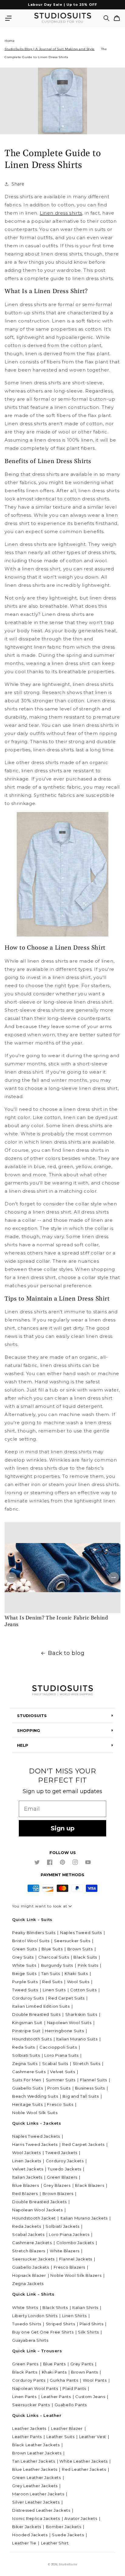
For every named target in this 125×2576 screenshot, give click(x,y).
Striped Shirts (60, 2324)
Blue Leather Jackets (35, 2469)
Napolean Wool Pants (35, 2388)
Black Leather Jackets (36, 2445)
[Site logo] (62, 1691)
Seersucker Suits (72, 1941)
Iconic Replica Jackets (36, 2518)
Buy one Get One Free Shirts (43, 2332)
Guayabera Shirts (30, 2340)
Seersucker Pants (31, 2405)
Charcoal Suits (54, 1957)
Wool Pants (95, 2380)
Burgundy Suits (57, 1965)
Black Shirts (55, 2307)
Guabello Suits (27, 2088)
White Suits (24, 1965)
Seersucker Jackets (33, 2259)
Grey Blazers (57, 2185)
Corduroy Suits (28, 1998)
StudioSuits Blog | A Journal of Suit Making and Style (50, 49)
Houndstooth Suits (32, 2039)
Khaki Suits (76, 1973)
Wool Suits (78, 1982)
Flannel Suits (94, 2080)
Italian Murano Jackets (84, 2218)
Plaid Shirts (91, 2324)
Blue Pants (54, 2364)
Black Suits (85, 1957)
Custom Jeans (90, 2397)
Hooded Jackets (30, 2535)
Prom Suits (59, 2088)
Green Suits (25, 1949)
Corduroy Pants (29, 2380)
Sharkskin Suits (81, 2014)
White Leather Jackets (84, 2461)
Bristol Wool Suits (31, 1941)
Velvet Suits (62, 2072)
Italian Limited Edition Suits (41, 2006)
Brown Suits (80, 1949)
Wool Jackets (26, 2153)
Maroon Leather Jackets (38, 2494)
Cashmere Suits (29, 2072)
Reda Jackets (27, 2226)
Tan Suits (51, 1973)
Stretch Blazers (29, 2251)
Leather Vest (93, 2437)
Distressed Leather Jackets (41, 2510)
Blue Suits (52, 1949)
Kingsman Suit (27, 2023)
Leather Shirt (55, 2543)
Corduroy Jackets (65, 2161)
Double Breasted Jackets (39, 2202)
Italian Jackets (27, 2177)
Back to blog (66, 1653)
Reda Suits (24, 2047)
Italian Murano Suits (77, 2039)
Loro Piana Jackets (69, 2234)
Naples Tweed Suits (81, 1933)
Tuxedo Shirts (27, 2324)
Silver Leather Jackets (36, 2502)
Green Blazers (62, 2177)
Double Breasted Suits (36, 2014)
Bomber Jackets (63, 2527)
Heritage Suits (27, 2104)
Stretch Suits (87, 2063)
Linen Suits (54, 1990)
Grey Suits (23, 1957)
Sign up (63, 1828)
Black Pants (25, 2372)
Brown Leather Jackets (37, 2453)
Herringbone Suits (64, 2031)
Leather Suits (61, 2437)
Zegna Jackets (28, 2284)
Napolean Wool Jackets (37, 2210)
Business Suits (90, 2088)
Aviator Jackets (81, 2518)
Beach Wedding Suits (35, 2096)
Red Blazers (25, 2193)
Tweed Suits (25, 1990)
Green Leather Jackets (37, 2477)
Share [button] (18, 184)
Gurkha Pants (64, 2380)
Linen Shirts (74, 2316)
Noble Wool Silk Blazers (76, 2275)
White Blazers (65, 2251)
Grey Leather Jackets (35, 2486)
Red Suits (52, 1982)
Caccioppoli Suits (58, 2047)
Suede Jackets (68, 2535)
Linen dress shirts (61, 213)
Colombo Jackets (75, 2243)
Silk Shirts (88, 2332)
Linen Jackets (27, 2161)
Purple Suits (25, 1982)
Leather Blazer (67, 2428)
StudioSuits (68, 2564)
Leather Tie (24, 2543)
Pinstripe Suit (26, 2031)
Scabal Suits (55, 2063)
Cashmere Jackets (32, 2243)
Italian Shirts (85, 2307)
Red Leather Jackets (84, 2469)
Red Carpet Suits (66, 1998)
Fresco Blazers (69, 2267)
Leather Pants (56, 2397)
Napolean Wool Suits (69, 2023)
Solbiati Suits (26, 2055)
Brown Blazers (58, 2193)
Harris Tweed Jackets (35, 2144)
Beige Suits (24, 1973)
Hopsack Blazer (29, 2275)
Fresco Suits (60, 2104)
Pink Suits (88, 1965)
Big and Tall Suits (81, 2096)
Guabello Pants (71, 2405)
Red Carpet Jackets (83, 2144)
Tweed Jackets (61, 2153)
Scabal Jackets (28, 2234)
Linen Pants (24, 2397)
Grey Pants (82, 2364)
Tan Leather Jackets (34, 2461)
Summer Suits (61, 2080)
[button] (8, 18)
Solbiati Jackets (62, 2226)
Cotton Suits (83, 1990)
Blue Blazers (25, 2185)
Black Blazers (90, 2185)
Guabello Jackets (31, 2267)
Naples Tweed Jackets (36, 2136)
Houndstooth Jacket (34, 2218)
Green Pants (25, 2364)
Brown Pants (84, 2372)
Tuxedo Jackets (64, 2169)
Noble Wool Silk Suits (35, 2113)
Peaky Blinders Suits (34, 1933)
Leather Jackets (29, 2428)
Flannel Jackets (76, 2259)
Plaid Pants (74, 2388)
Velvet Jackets (28, 2169)
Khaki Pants (54, 2372)
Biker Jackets (27, 2527)
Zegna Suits (25, 2063)
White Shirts (25, 2307)
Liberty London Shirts (35, 2316)
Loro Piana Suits (61, 2055)
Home (10, 41)
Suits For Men (27, 2080)
